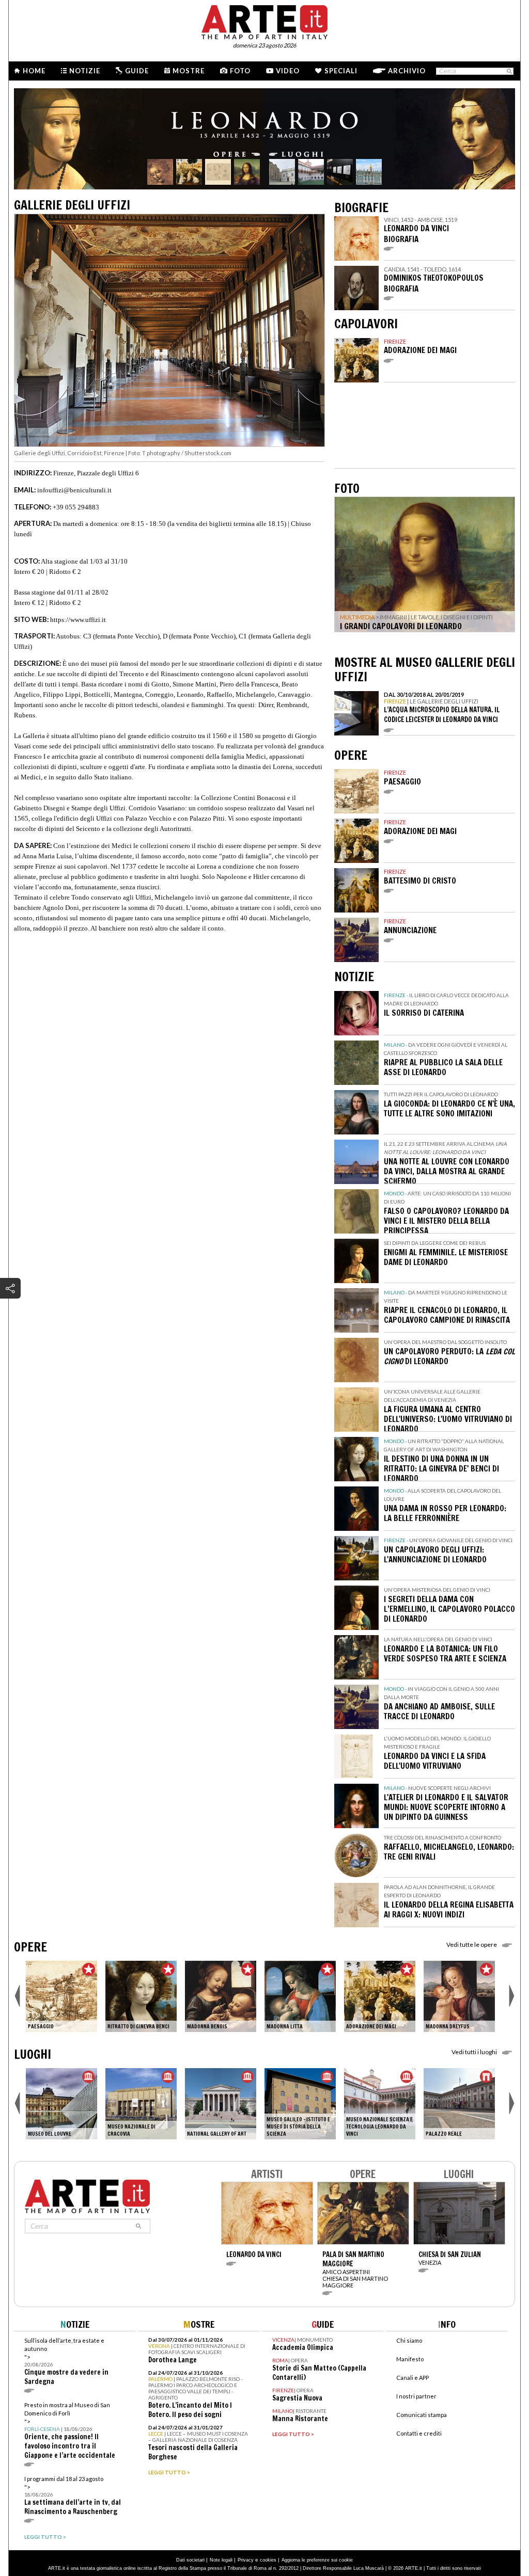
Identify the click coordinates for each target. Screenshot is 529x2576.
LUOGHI (33, 2054)
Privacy (246, 2560)
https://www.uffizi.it (78, 620)
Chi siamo (409, 2340)
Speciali (341, 71)
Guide (137, 71)
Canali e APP (413, 2378)
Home (34, 71)
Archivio (407, 71)
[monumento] (459, 2104)
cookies (268, 2560)
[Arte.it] (264, 21)
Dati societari (190, 2560)
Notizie (85, 71)
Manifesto (410, 2359)
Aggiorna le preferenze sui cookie (317, 2560)
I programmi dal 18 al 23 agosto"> (73, 2496)
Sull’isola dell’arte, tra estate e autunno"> (66, 2362)
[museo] (61, 2104)
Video (288, 71)
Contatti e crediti (419, 2433)
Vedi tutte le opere (472, 1945)
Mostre (189, 71)
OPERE (30, 1947)
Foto (240, 71)
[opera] (61, 1996)
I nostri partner (416, 2396)
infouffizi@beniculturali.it (74, 490)
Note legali (221, 2560)
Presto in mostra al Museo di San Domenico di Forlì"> (70, 2431)
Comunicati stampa (422, 2415)
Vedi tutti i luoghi (474, 2052)
